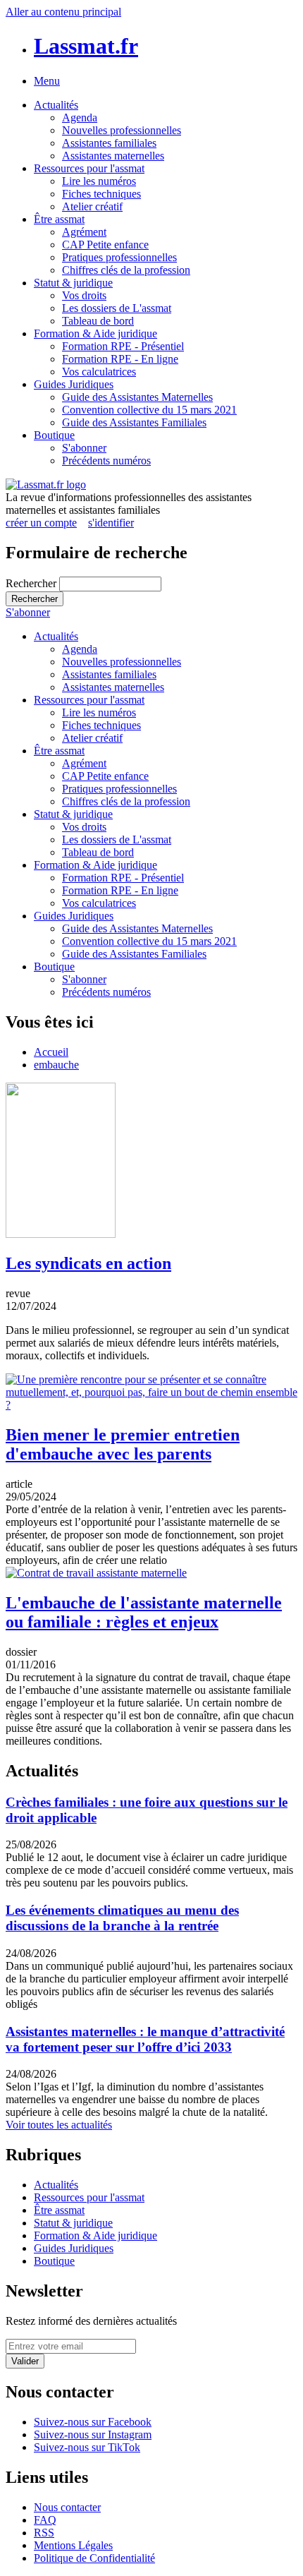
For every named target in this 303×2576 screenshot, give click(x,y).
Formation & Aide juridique (95, 333)
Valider (25, 2361)
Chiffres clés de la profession (126, 270)
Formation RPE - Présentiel (123, 346)
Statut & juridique (73, 283)
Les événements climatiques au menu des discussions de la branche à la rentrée (122, 1918)
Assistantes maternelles (113, 156)
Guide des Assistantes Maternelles (137, 397)
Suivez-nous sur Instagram (93, 2434)
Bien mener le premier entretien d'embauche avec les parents (123, 1444)
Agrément (84, 232)
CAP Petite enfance (105, 245)
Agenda (80, 118)
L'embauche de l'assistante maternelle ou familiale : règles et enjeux (144, 1612)
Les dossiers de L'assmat (117, 308)
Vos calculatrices (99, 372)
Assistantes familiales (109, 143)
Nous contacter (67, 2507)
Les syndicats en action (88, 1263)
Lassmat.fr (86, 46)
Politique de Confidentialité (94, 2558)
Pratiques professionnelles (119, 257)
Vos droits (84, 295)
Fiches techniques (101, 194)
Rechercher (32, 583)
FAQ (45, 2520)
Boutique (54, 435)
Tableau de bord (98, 321)
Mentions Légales (73, 2545)
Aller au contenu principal (63, 12)
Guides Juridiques (74, 384)
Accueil (51, 1052)
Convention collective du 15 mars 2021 (149, 410)
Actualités (56, 105)
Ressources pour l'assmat (89, 168)
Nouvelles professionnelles (122, 130)
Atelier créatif (92, 206)
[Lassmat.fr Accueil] (46, 484)
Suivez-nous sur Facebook (93, 2422)
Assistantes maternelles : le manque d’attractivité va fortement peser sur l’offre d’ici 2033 (145, 2039)
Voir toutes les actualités (59, 2125)
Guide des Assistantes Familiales (134, 422)
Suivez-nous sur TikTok (87, 2447)
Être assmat (59, 219)
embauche (56, 1065)
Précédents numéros (106, 461)
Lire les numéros (99, 181)
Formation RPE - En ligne (120, 359)
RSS (44, 2533)
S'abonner (84, 448)
